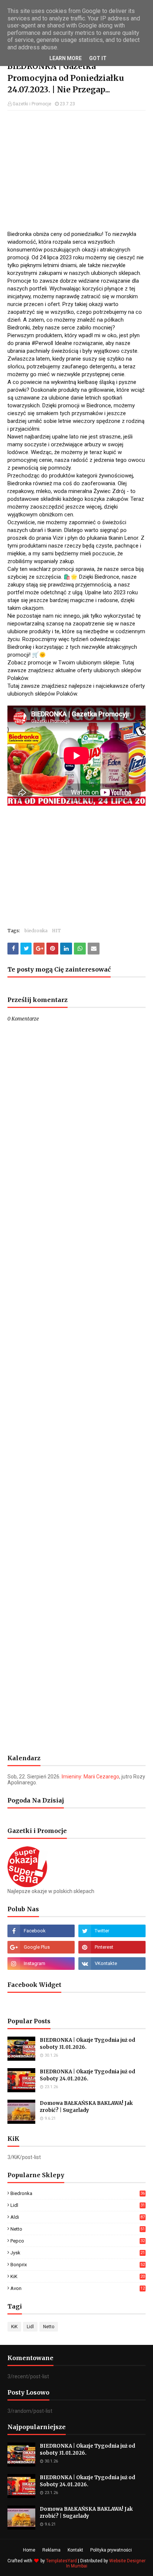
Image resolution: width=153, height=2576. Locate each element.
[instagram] (41, 1964)
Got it (98, 58)
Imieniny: (90, 1777)
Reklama (51, 2550)
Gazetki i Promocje (32, 104)
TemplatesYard (61, 2561)
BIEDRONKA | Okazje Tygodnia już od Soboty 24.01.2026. (87, 2075)
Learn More (66, 58)
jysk (78, 2253)
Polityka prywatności (111, 2550)
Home (29, 2550)
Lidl (78, 2205)
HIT (56, 931)
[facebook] (41, 1931)
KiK (78, 2276)
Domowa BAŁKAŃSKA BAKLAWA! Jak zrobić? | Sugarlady (86, 2107)
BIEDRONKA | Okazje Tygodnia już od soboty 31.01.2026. (87, 2044)
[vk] (112, 1964)
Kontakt (75, 2550)
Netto (78, 2229)
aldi (78, 2217)
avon (78, 2288)
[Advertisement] (76, 170)
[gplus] (41, 1947)
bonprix (78, 2265)
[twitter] (112, 1931)
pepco (78, 2241)
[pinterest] (112, 1947)
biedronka (36, 931)
